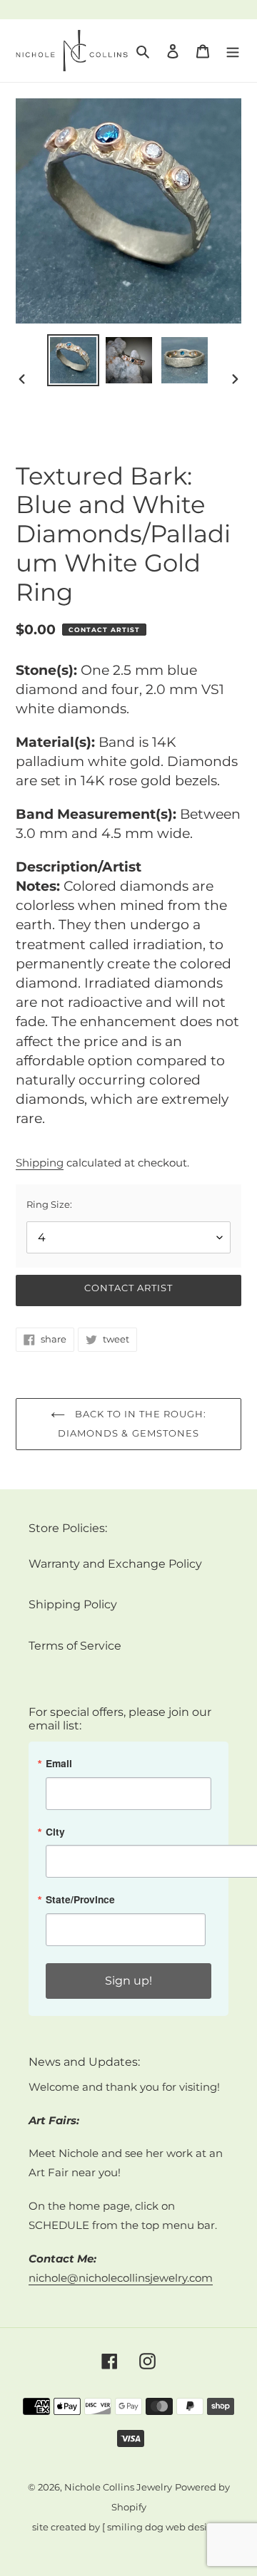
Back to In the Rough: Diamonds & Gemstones (132, 1423)
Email (59, 1764)
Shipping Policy (73, 1604)
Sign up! (128, 1981)
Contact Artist (129, 1288)
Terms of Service (75, 1646)
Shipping (40, 1163)
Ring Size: (49, 1204)
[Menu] (233, 51)
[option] (73, 360)
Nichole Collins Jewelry (118, 2487)
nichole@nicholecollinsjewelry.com (121, 2278)
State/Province (80, 1900)
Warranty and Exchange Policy (115, 1564)
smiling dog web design (163, 2527)
